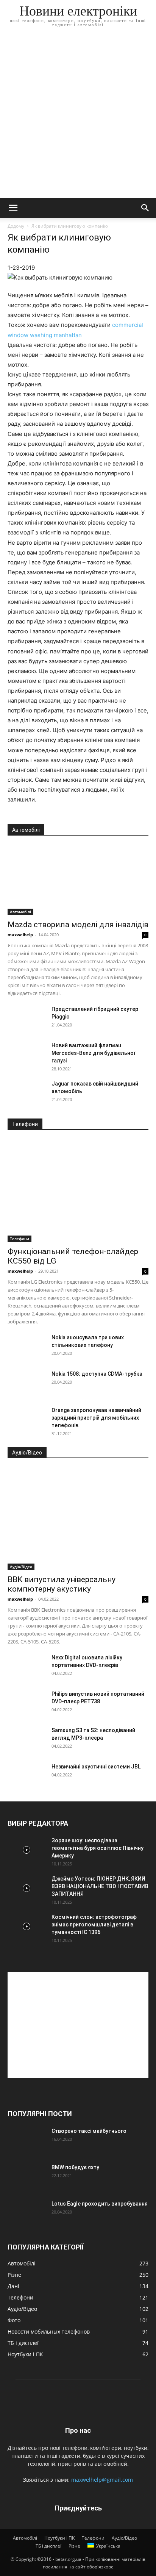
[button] (13, 208)
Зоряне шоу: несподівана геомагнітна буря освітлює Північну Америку (97, 1848)
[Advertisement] (78, 116)
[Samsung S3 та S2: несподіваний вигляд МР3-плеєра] (27, 1740)
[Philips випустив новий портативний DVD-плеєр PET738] (27, 1703)
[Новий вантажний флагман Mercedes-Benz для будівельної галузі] (27, 1055)
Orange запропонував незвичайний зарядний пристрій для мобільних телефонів (96, 1418)
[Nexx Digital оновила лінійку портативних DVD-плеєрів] (27, 1667)
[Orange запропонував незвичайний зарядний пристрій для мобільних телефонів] (27, 1420)
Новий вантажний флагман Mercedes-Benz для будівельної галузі (93, 1053)
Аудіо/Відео (21, 1567)
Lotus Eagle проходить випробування (100, 2204)
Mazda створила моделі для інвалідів (78, 925)
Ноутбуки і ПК (59, 2538)
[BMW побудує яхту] (27, 2177)
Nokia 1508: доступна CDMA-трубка (97, 1374)
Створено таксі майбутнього (89, 2131)
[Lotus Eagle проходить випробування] (27, 2213)
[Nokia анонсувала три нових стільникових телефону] (27, 1347)
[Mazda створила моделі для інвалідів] (78, 880)
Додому (16, 226)
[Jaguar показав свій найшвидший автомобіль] (27, 1093)
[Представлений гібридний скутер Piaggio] (27, 1019)
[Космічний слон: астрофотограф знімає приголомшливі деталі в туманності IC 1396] (27, 1926)
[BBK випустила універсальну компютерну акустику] (78, 1519)
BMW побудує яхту (75, 2167)
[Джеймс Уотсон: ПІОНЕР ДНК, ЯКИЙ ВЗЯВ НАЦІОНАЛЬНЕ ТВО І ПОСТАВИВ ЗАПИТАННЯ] (27, 1888)
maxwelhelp (20, 935)
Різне (74, 2546)
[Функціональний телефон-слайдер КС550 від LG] (78, 1191)
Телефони (19, 1239)
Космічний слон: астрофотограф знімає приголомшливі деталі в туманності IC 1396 (94, 1925)
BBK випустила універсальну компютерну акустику (62, 1584)
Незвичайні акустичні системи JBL (96, 1767)
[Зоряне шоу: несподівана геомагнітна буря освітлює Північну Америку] (27, 1850)
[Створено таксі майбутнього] (27, 2140)
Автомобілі (20, 912)
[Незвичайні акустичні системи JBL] (27, 1776)
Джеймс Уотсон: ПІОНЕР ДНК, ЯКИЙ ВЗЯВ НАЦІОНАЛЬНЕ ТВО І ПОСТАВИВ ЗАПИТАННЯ (100, 1886)
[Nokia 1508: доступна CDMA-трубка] (27, 1383)
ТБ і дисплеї (48, 2546)
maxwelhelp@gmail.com (102, 2480)
